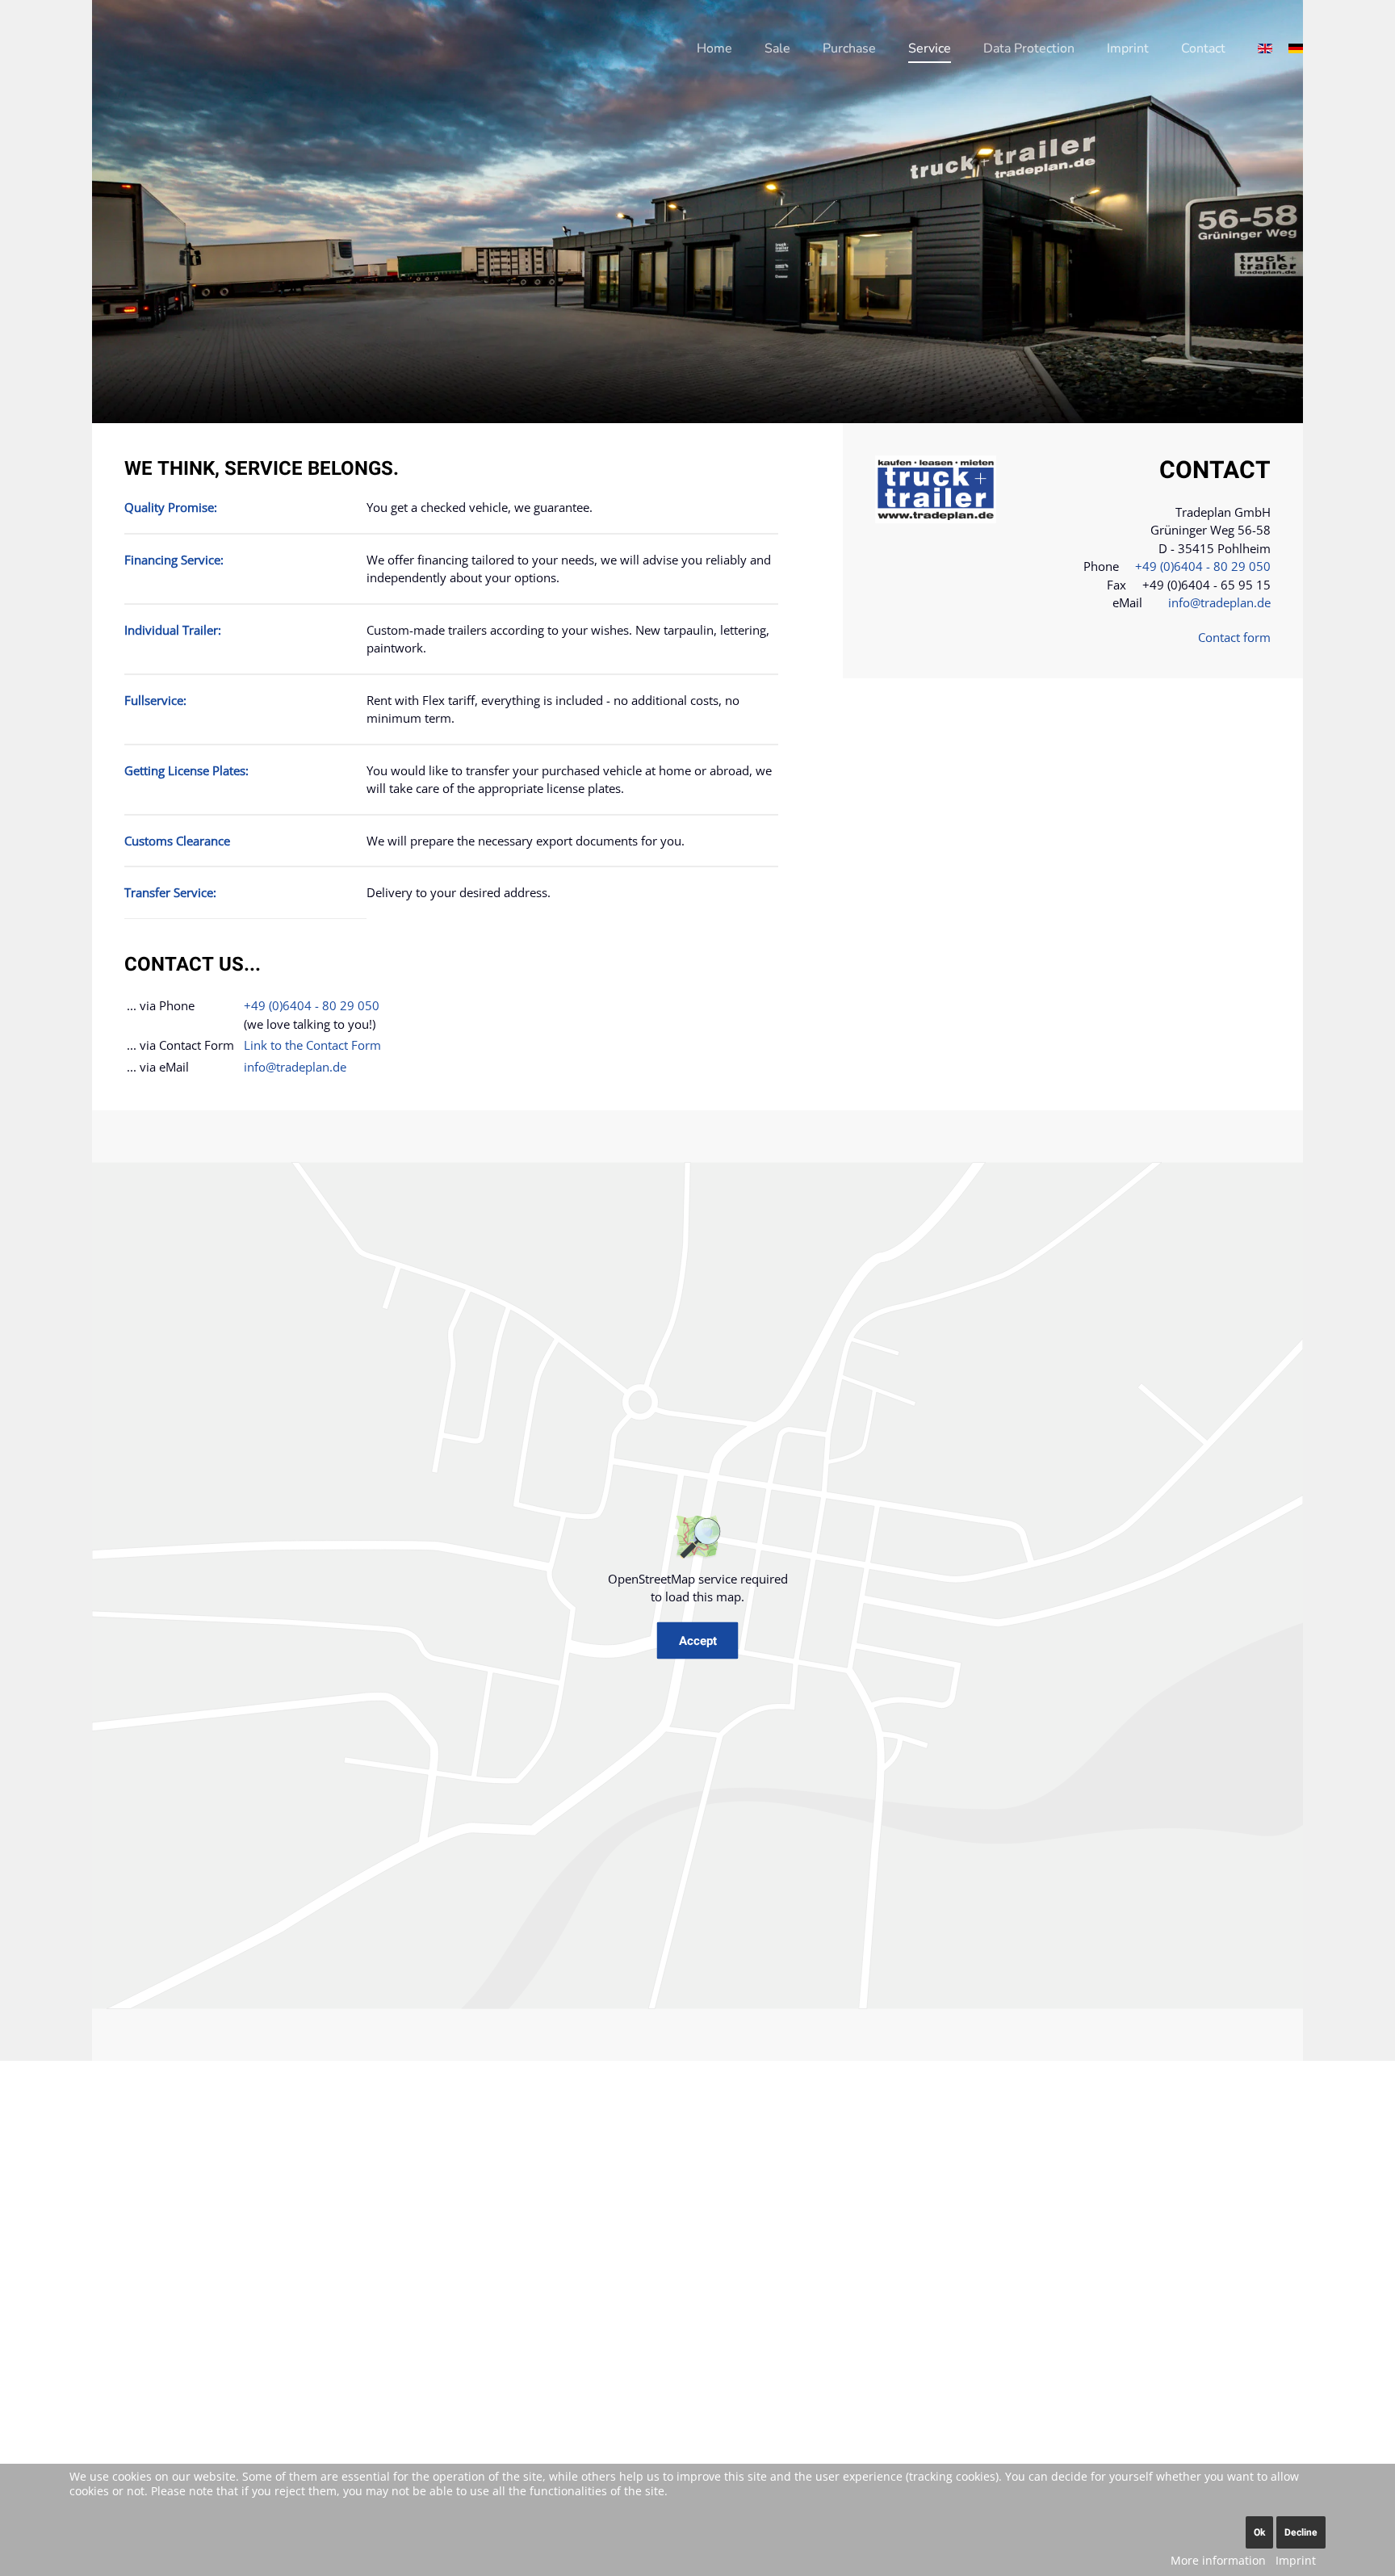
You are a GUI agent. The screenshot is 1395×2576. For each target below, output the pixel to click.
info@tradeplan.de (295, 1067)
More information (1218, 2560)
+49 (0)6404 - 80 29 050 (312, 1005)
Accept (698, 1640)
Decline (1301, 2532)
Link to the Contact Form (312, 1045)
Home (714, 48)
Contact (1203, 48)
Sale (777, 48)
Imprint (1128, 48)
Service (930, 48)
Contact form (1234, 637)
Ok (1259, 2532)
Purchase (849, 48)
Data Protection (1029, 48)
